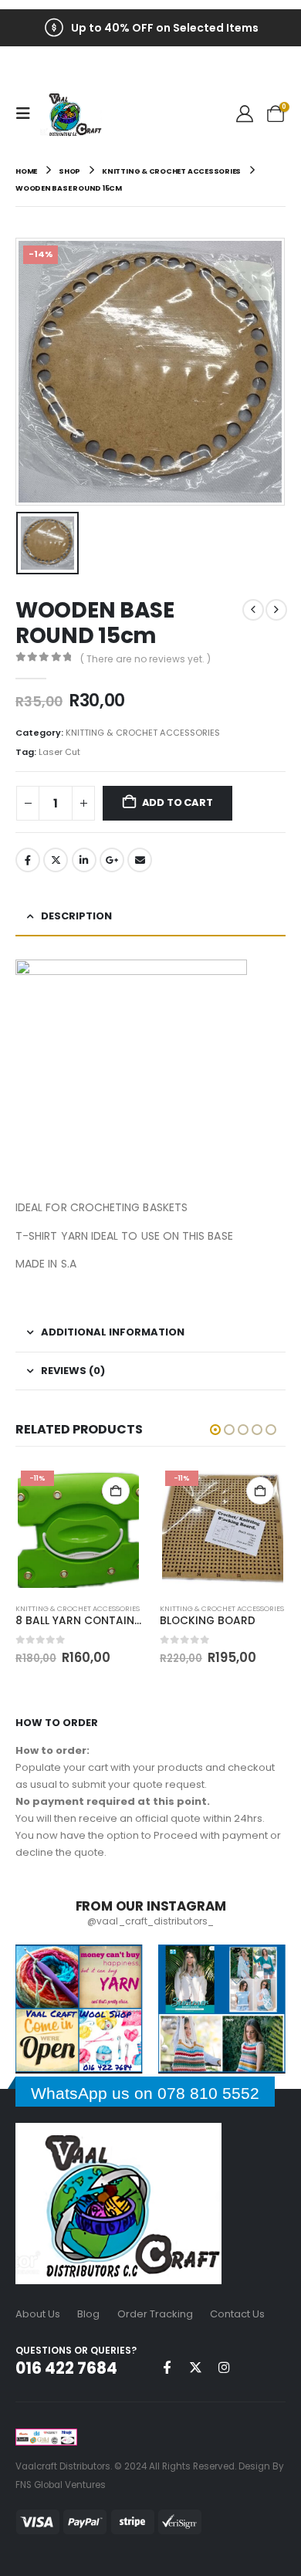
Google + (112, 860)
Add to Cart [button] (116, 1491)
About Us (38, 2314)
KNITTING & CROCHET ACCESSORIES (143, 733)
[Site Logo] (71, 114)
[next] (276, 610)
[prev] (253, 610)
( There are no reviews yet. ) (145, 659)
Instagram (224, 2367)
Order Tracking (155, 2314)
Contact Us (237, 2314)
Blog (88, 2314)
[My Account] (245, 114)
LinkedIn (84, 860)
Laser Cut (59, 752)
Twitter (56, 860)
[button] (28, 113)
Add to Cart (178, 802)
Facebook (28, 860)
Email (140, 860)
